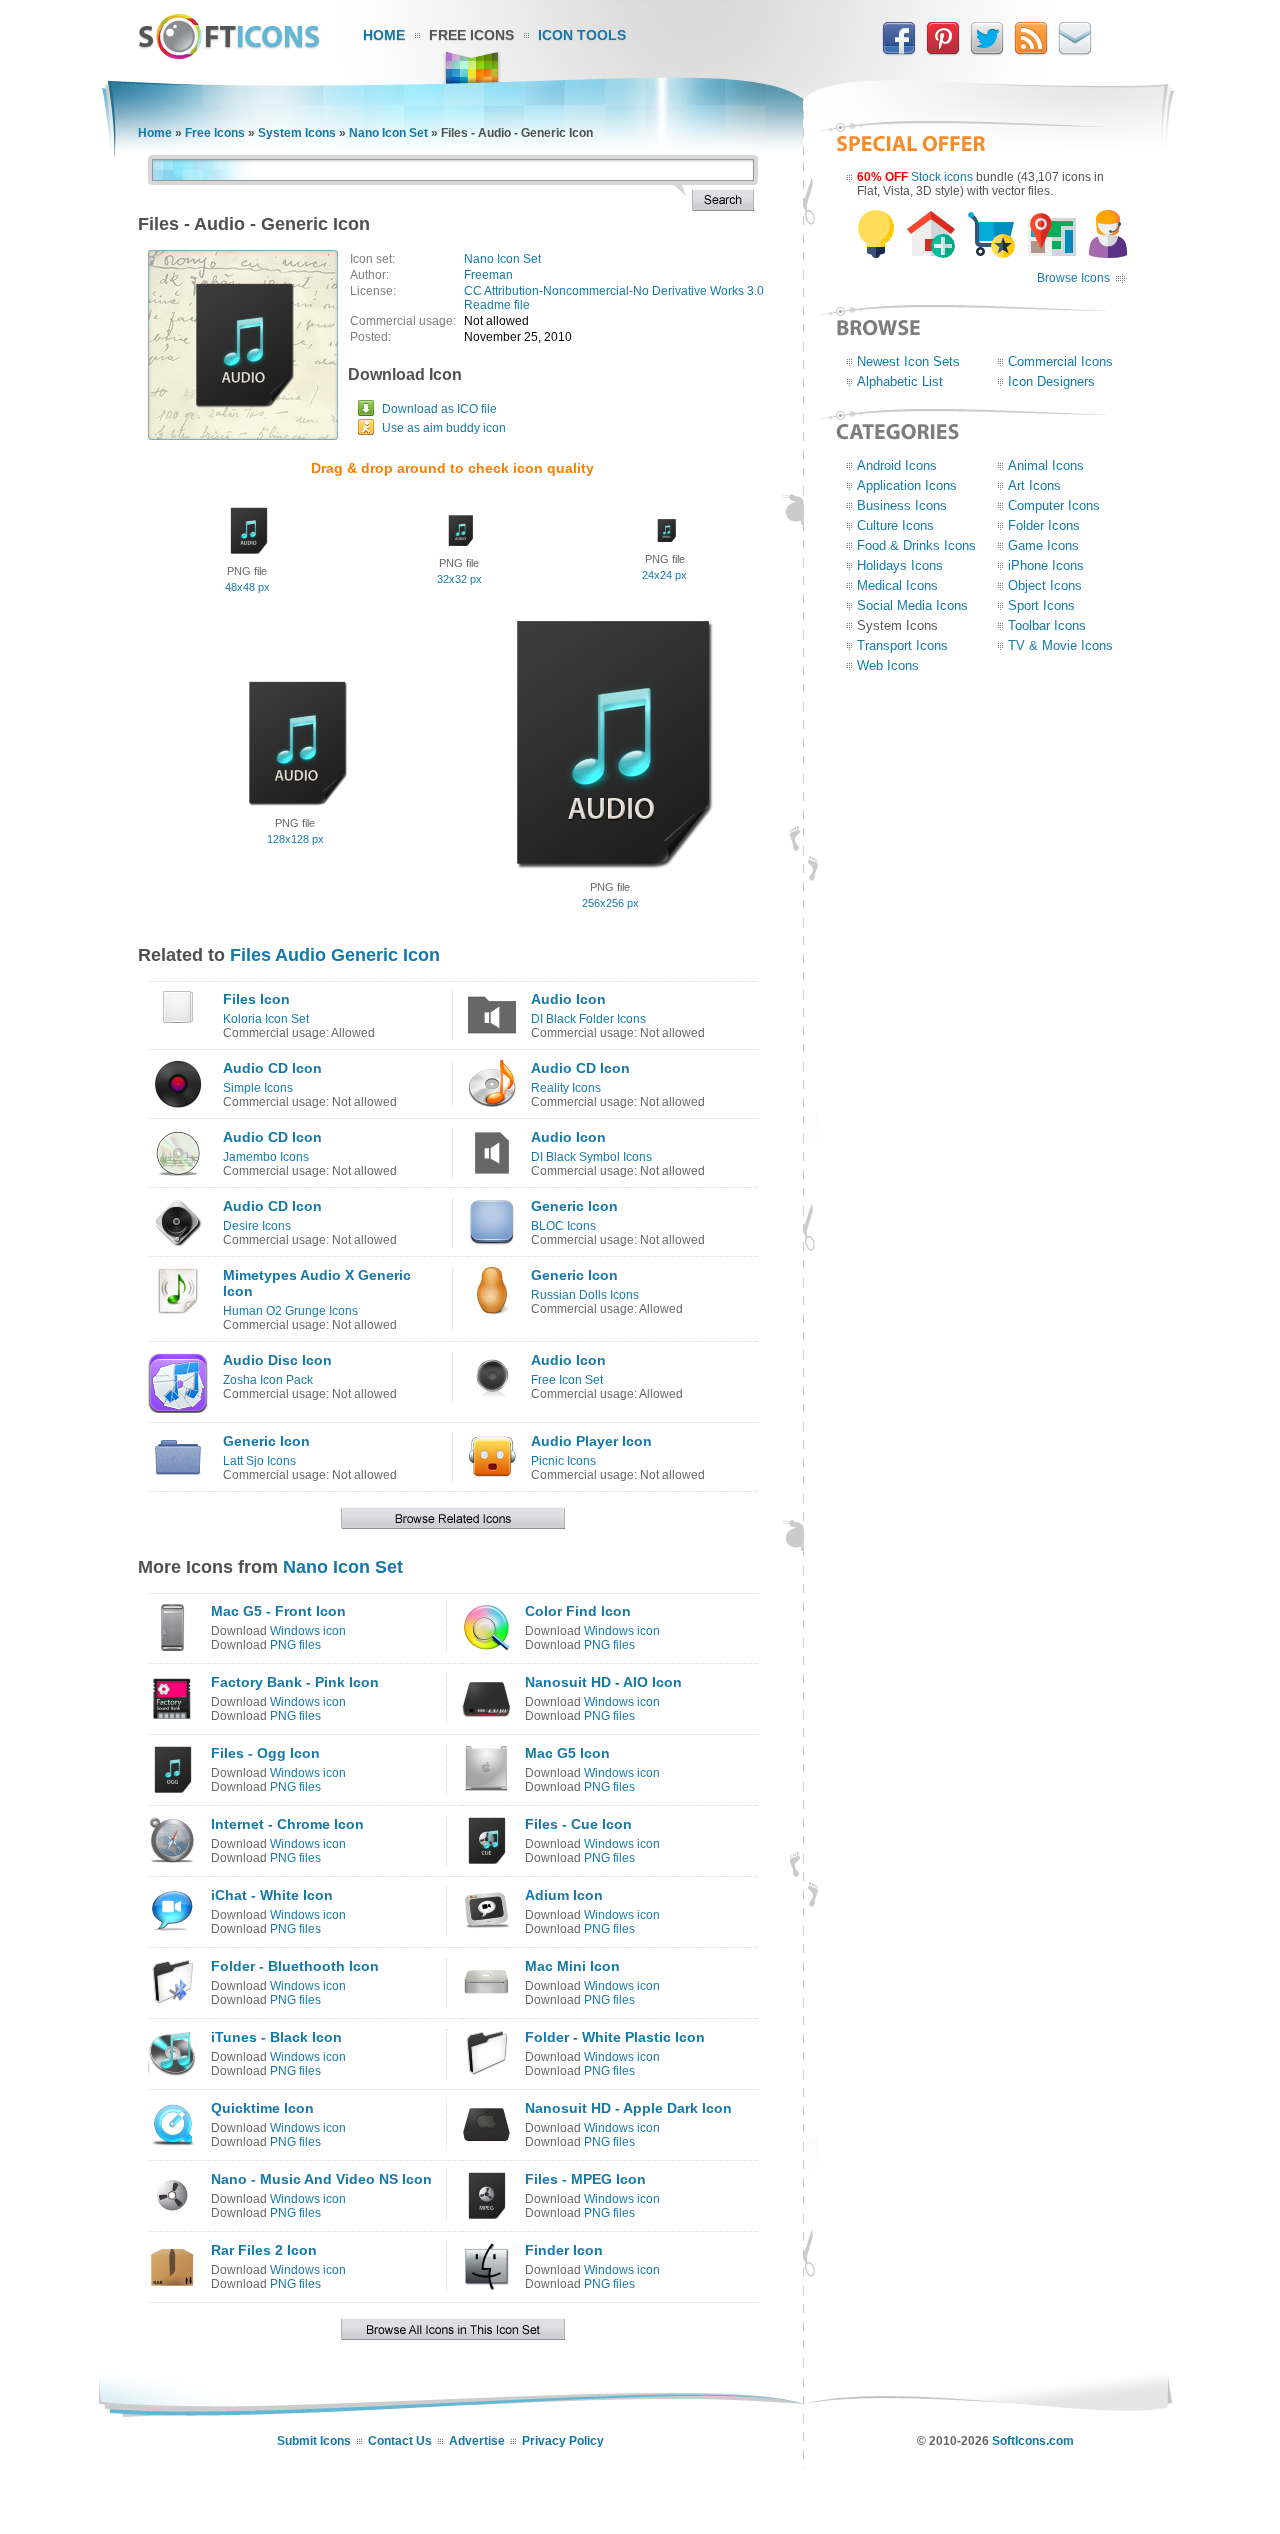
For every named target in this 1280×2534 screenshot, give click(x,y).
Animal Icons (1046, 465)
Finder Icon (564, 2250)
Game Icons (1043, 545)
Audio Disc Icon (277, 1360)
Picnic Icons (563, 1461)
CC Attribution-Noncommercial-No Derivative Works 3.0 (614, 291)
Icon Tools (582, 35)
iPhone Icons (1046, 565)
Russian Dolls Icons (585, 1295)
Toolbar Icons (1047, 625)
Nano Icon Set (388, 133)
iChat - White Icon (272, 1895)
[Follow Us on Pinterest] (943, 51)
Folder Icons (1044, 525)
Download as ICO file (439, 409)
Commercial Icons (1060, 361)
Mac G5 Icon (567, 1753)
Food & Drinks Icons (916, 545)
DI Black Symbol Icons (591, 1157)
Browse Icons (1073, 278)
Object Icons (1045, 585)
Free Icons (471, 35)
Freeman (488, 275)
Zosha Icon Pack (268, 1380)
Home (384, 35)
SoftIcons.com (1033, 2441)
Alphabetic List (900, 381)
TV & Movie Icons (1060, 645)
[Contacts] (1075, 51)
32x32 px (459, 579)
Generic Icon (574, 1206)
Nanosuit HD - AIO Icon (603, 1682)
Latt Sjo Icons (259, 1461)
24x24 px (664, 575)
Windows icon (308, 1631)
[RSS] (1031, 51)
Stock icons (942, 177)
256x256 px (610, 903)
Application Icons (907, 485)
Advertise (477, 2441)
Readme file (497, 305)
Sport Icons (1041, 605)
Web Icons (888, 665)
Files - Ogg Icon (265, 1753)
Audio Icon (568, 999)
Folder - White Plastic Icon (615, 2037)
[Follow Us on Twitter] (987, 51)
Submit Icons (314, 2441)
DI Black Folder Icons (588, 1019)
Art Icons (1034, 485)
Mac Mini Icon (572, 1966)
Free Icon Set (567, 1380)
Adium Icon (564, 1895)
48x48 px (247, 587)
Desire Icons (257, 1226)
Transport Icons (902, 645)
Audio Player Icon (591, 1441)
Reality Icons (566, 1088)
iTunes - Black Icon (276, 2037)
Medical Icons (897, 585)
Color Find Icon (578, 1611)
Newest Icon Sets (908, 361)
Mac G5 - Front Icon (278, 1611)
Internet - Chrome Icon (287, 1824)
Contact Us (400, 2441)
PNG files (295, 1645)
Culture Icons (895, 525)
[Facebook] (899, 51)
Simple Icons (258, 1088)
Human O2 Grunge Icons (290, 1311)
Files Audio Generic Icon (335, 955)
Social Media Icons (912, 605)
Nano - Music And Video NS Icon (321, 2179)
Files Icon (256, 999)
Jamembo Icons (266, 1157)
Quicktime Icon (262, 2108)
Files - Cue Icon (578, 1824)
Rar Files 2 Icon (264, 2250)
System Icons (297, 133)
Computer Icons (1054, 505)
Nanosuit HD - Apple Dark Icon (628, 2108)
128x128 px (295, 839)
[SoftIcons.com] (229, 55)
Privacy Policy (563, 2441)
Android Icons (897, 465)
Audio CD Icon (272, 1068)
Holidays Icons (900, 565)
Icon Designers (1051, 381)
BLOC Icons (563, 1226)
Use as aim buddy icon (444, 428)
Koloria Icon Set (266, 1019)
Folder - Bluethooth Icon (295, 1966)
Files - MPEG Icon (585, 2179)
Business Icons (902, 505)
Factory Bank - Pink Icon (295, 1682)
